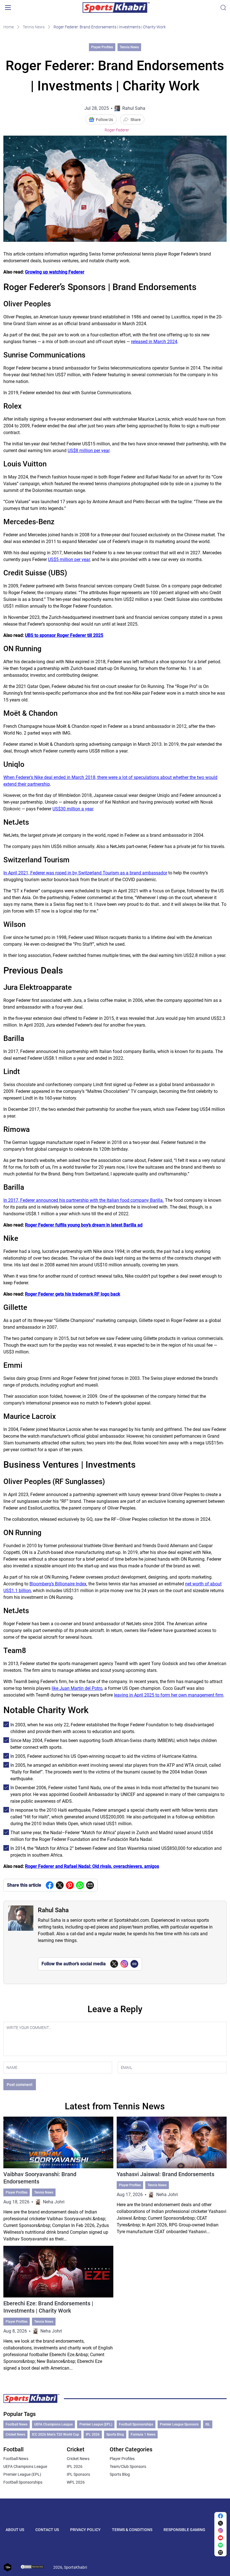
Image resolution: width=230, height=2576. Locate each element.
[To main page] (116, 8)
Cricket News (15, 2434)
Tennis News (34, 27)
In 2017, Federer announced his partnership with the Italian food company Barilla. (84, 1200)
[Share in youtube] (220, 2538)
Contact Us (47, 2530)
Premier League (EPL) (96, 2424)
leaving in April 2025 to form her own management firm (169, 1695)
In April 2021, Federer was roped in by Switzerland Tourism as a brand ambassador (85, 873)
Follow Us (104, 120)
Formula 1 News (143, 2434)
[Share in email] (220, 2552)
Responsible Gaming (184, 2530)
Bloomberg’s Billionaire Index (58, 1584)
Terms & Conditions (132, 2530)
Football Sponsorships (136, 2424)
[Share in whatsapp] (80, 1885)
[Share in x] (220, 2523)
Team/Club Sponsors (128, 2466)
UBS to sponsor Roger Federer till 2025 (64, 635)
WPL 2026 (76, 2482)
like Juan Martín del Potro (77, 1688)
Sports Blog (115, 2434)
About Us (15, 2530)
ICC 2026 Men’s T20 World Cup (56, 2434)
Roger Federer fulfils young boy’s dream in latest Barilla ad (84, 1225)
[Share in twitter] (60, 1885)
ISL (208, 2424)
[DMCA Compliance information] (33, 2567)
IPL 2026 (93, 2434)
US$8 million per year (88, 451)
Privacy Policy (85, 2530)
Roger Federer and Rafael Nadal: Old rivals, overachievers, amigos (92, 1866)
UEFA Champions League (53, 2424)
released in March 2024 (154, 342)
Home (9, 27)
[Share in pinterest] (70, 1885)
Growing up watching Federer (55, 272)
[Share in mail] (90, 1885)
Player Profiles (102, 47)
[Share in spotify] (220, 2545)
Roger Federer (117, 130)
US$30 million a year (73, 809)
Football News (17, 2424)
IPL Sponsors (78, 2474)
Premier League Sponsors (179, 2424)
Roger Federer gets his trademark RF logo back (73, 1294)
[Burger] (8, 8)
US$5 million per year (69, 559)
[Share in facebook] (50, 1885)
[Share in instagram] (220, 2531)
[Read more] (58, 2180)
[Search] (223, 8)
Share (136, 120)
